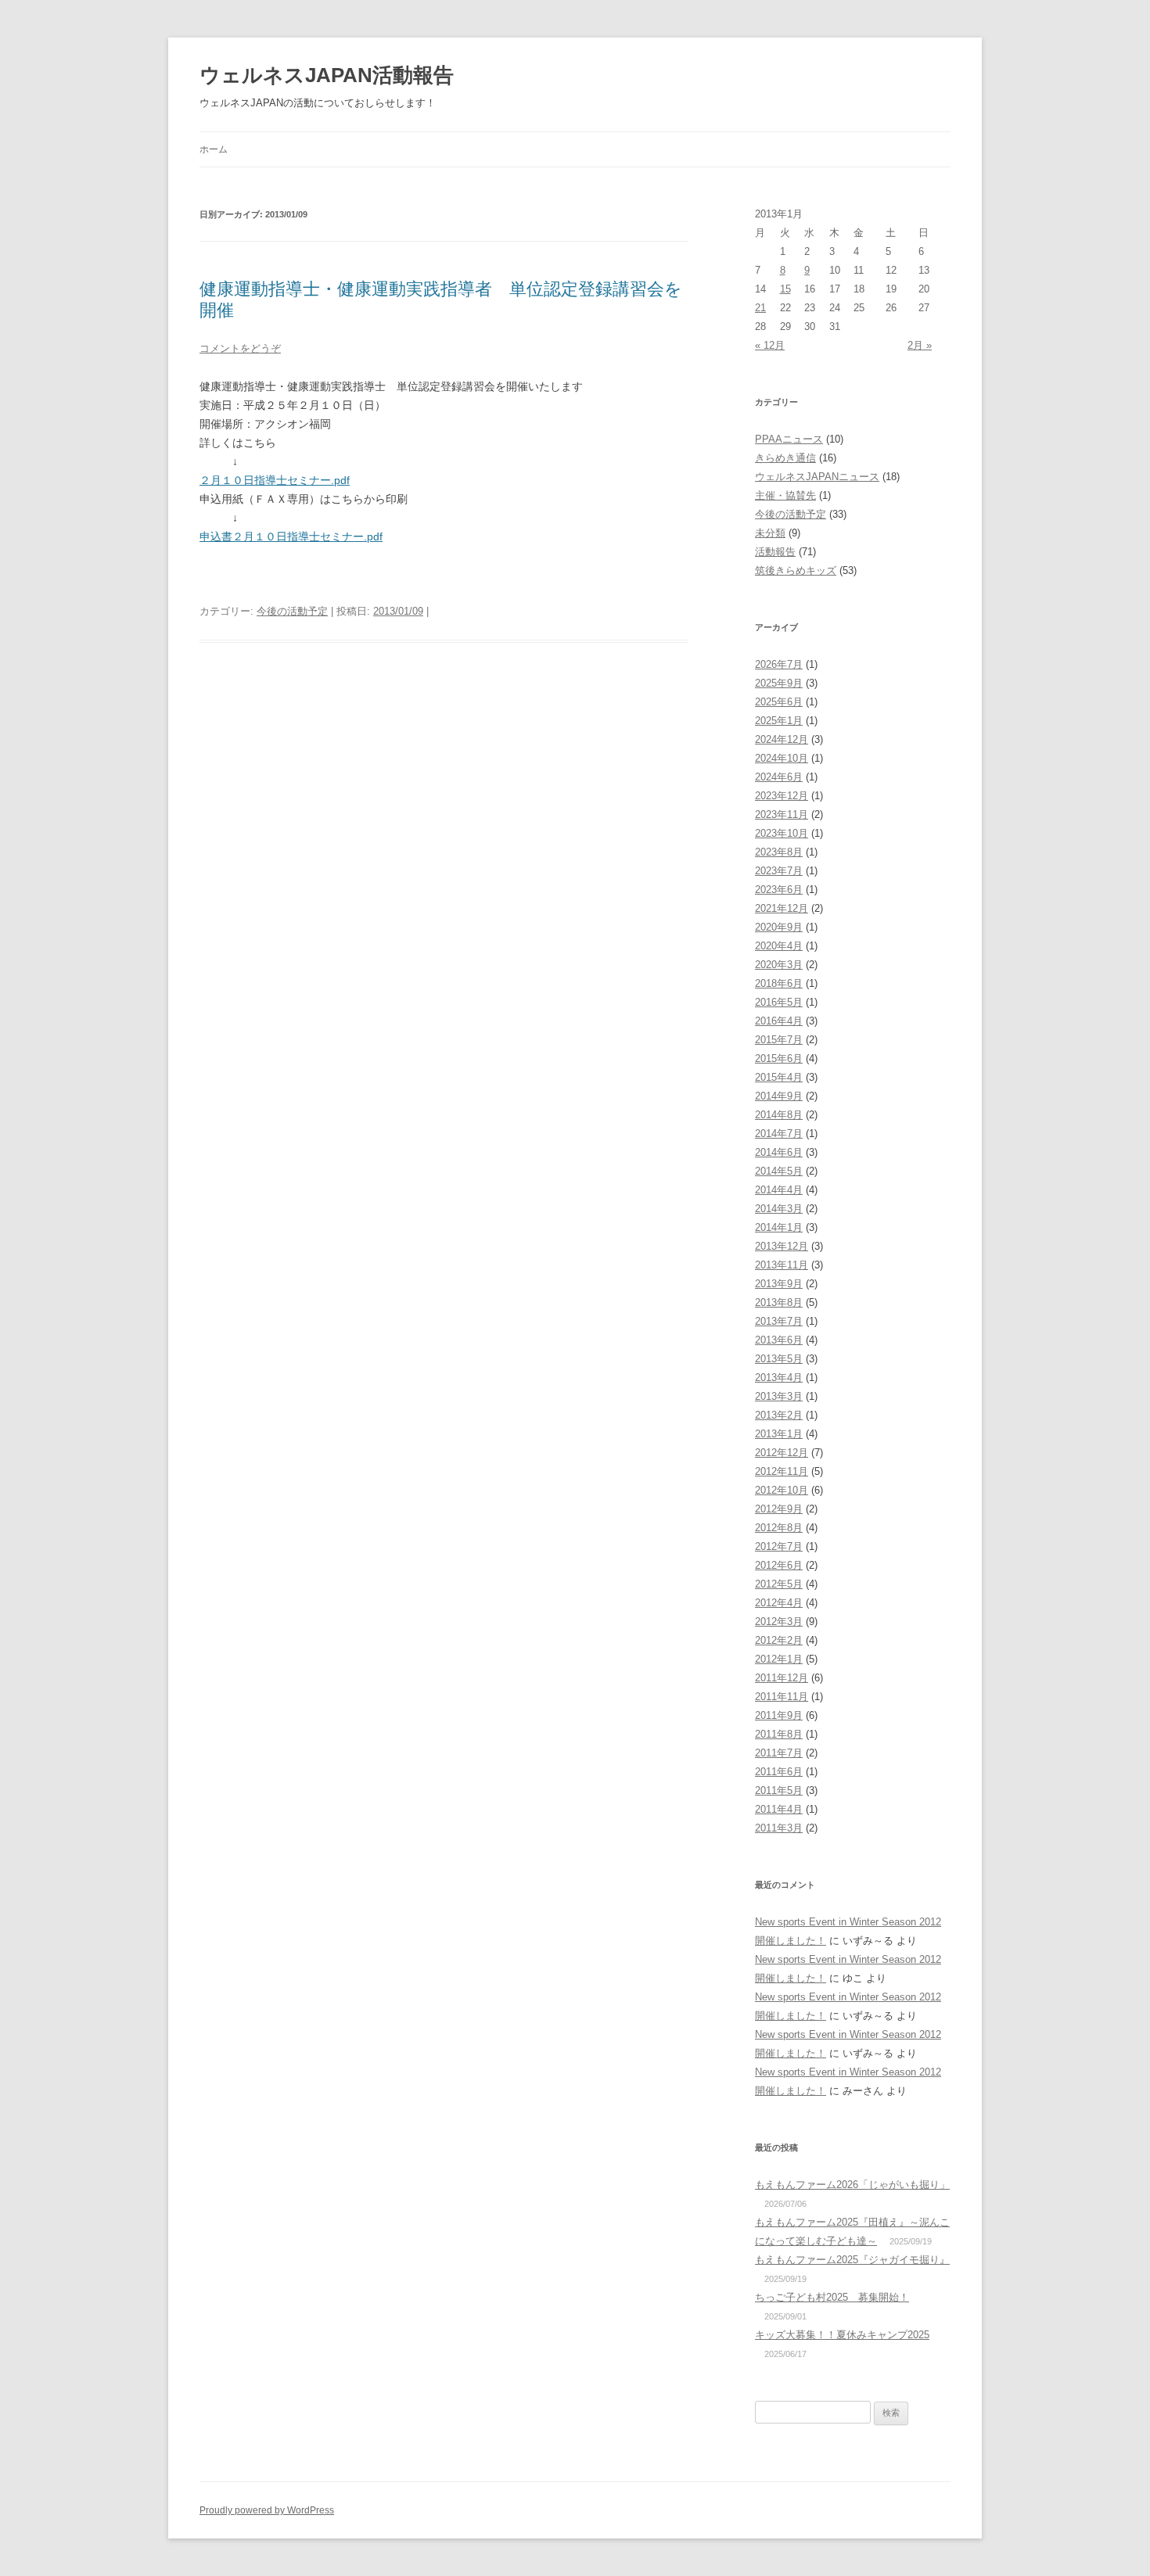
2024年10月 (782, 758)
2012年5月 (779, 1584)
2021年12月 (782, 908)
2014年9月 (779, 1096)
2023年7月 (779, 871)
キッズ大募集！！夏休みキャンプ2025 (842, 2335)
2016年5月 (779, 1002)
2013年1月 (779, 1434)
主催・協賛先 (785, 495)
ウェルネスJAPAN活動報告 (327, 75)
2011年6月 (779, 1772)
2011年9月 (779, 1715)
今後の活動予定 (292, 611)
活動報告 (775, 552)
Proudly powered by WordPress (267, 2510)
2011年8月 (779, 1734)
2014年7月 (779, 1134)
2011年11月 (782, 1697)
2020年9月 (779, 927)
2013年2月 (779, 1415)
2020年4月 (779, 946)
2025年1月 (779, 721)
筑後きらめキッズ (796, 570)
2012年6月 (779, 1565)
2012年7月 (779, 1546)
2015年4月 (779, 1077)
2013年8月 (779, 1302)
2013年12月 (782, 1246)
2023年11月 (782, 814)
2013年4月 (779, 1378)
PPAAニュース (789, 439)
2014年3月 (779, 1209)
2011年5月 (779, 1790)
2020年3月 (779, 965)
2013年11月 (782, 1265)
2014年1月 (779, 1227)
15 (785, 289)
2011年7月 (779, 1753)
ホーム (214, 149)
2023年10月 (782, 833)
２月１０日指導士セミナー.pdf (275, 480)
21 (760, 308)
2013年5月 (779, 1359)
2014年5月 (779, 1171)
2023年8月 (779, 852)
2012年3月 (779, 1622)
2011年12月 (782, 1678)
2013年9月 (779, 1284)
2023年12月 (782, 796)
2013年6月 (779, 1340)
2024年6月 (779, 777)
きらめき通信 (785, 458)
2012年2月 (779, 1640)
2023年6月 (779, 890)
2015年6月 (779, 1058)
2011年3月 (779, 1828)
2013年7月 (779, 1321)
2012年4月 (779, 1603)
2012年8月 (779, 1528)
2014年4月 (779, 1190)
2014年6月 (779, 1152)
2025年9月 (779, 683)
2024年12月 (782, 739)
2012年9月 (779, 1509)
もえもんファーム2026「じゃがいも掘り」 (852, 2185)
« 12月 (770, 345)
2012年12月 (782, 1453)
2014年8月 (779, 1115)
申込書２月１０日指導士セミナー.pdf (291, 536)
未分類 (770, 533)
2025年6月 (779, 702)
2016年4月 (779, 1021)
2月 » (920, 345)
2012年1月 (779, 1659)
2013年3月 (779, 1396)
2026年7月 (779, 664)
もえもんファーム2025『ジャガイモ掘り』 (852, 2260)
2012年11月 (782, 1471)
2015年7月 (779, 1040)
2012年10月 (782, 1490)
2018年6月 (779, 983)
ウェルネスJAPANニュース (817, 477)
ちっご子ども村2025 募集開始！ (832, 2297)
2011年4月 (779, 1809)
